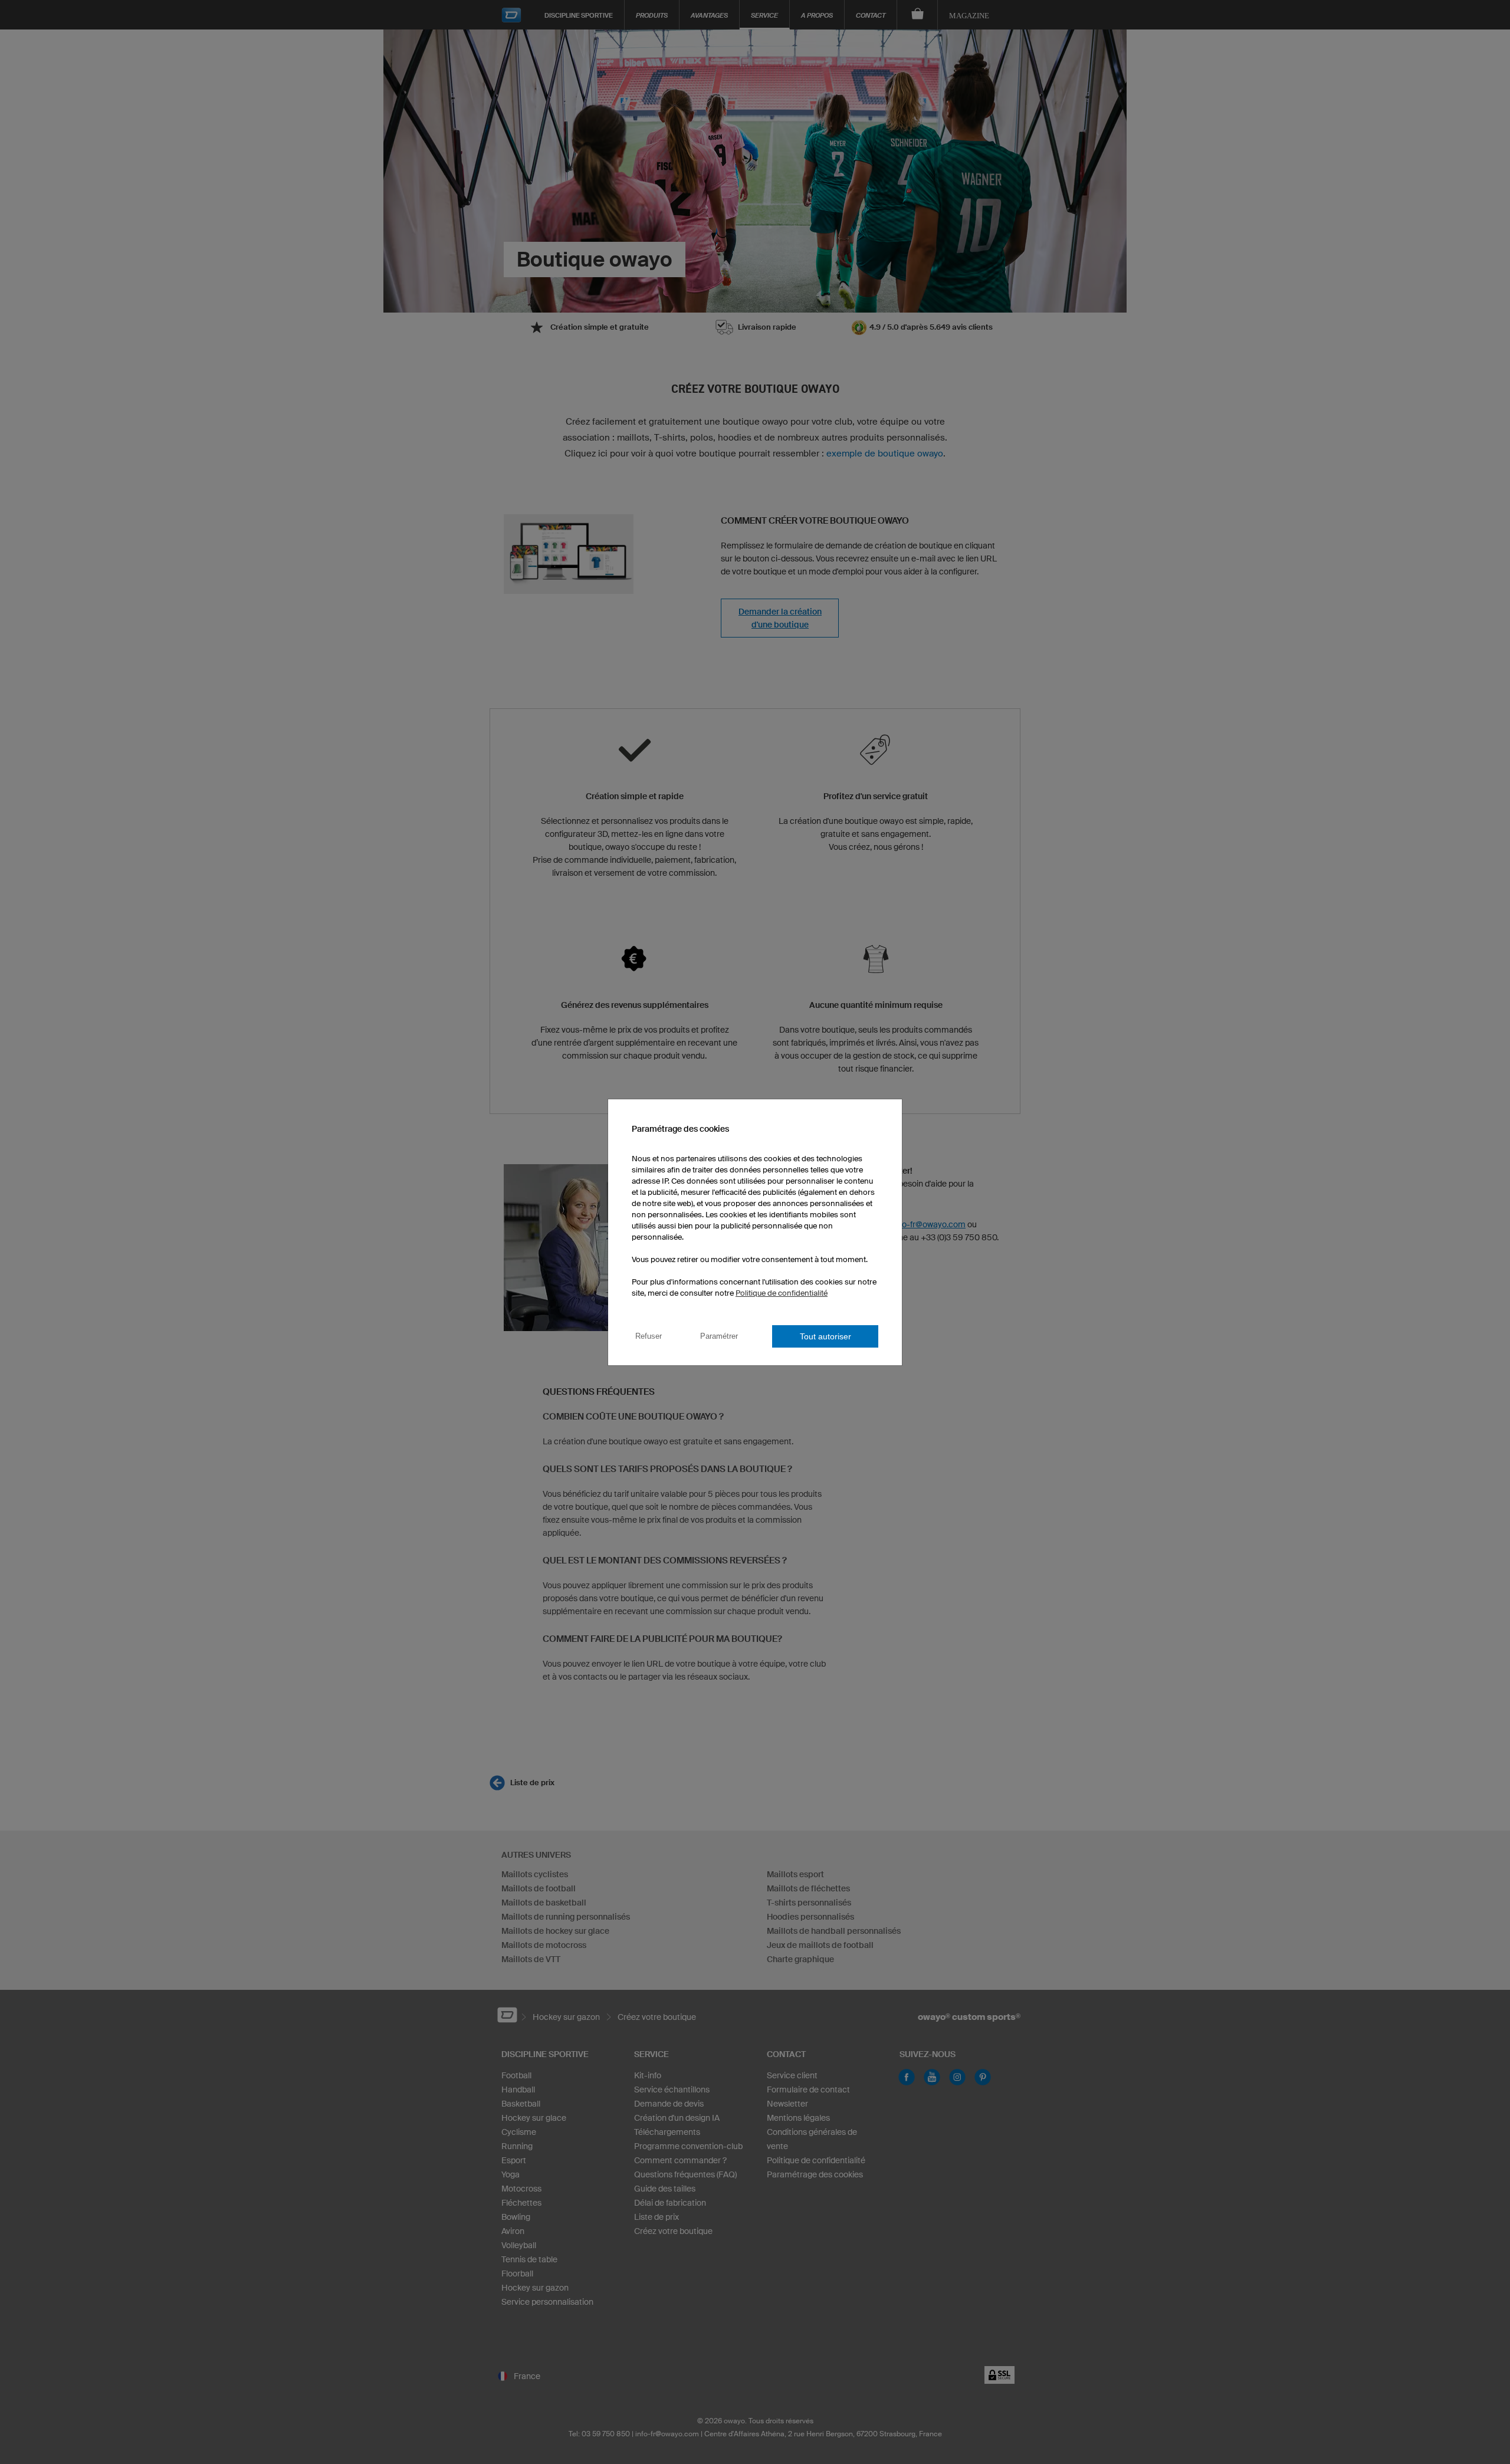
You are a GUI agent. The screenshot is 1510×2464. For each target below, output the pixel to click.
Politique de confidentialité (782, 1293)
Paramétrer (719, 1336)
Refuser (649, 1336)
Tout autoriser (825, 1336)
